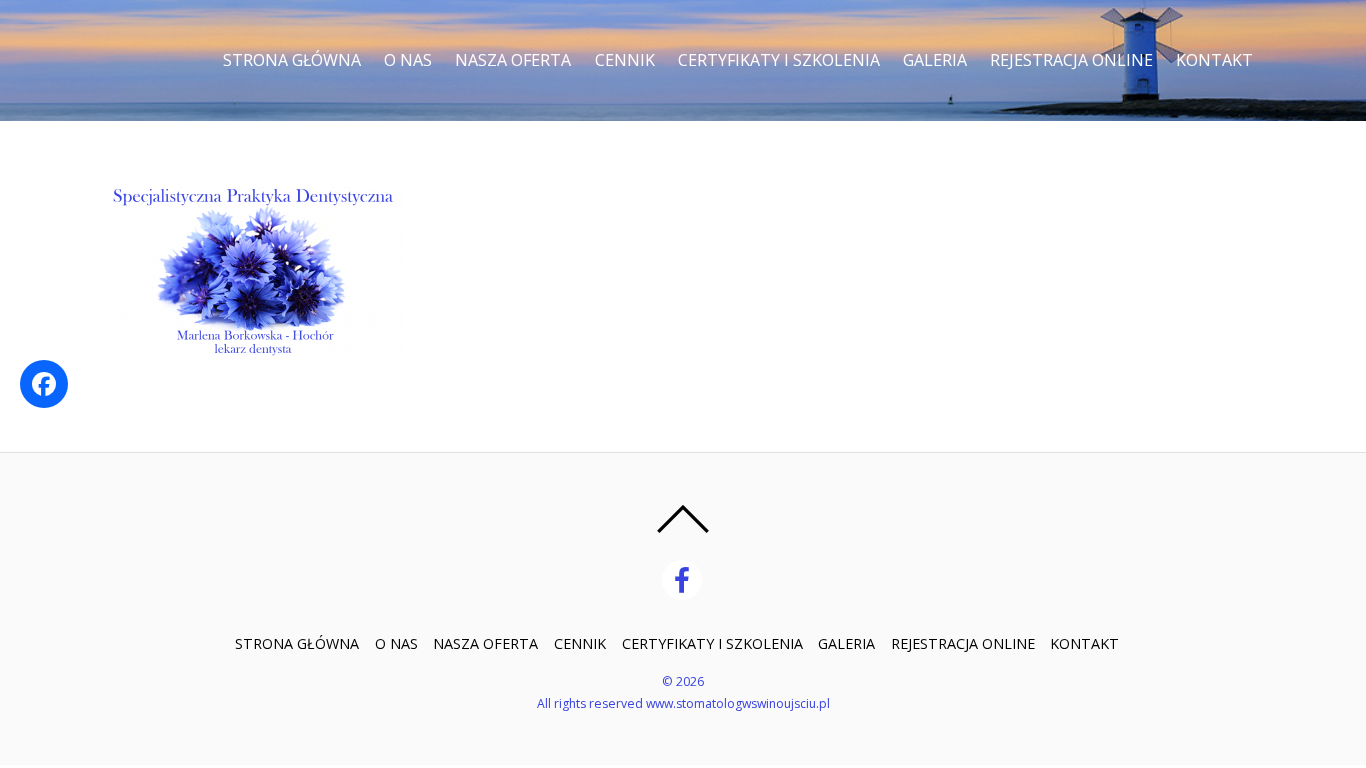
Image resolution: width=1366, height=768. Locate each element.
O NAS (408, 60)
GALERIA (935, 60)
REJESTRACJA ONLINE (1071, 60)
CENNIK (625, 60)
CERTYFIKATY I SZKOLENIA (779, 60)
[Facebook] (685, 578)
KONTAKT (1214, 60)
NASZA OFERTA (513, 60)
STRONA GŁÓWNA (292, 60)
